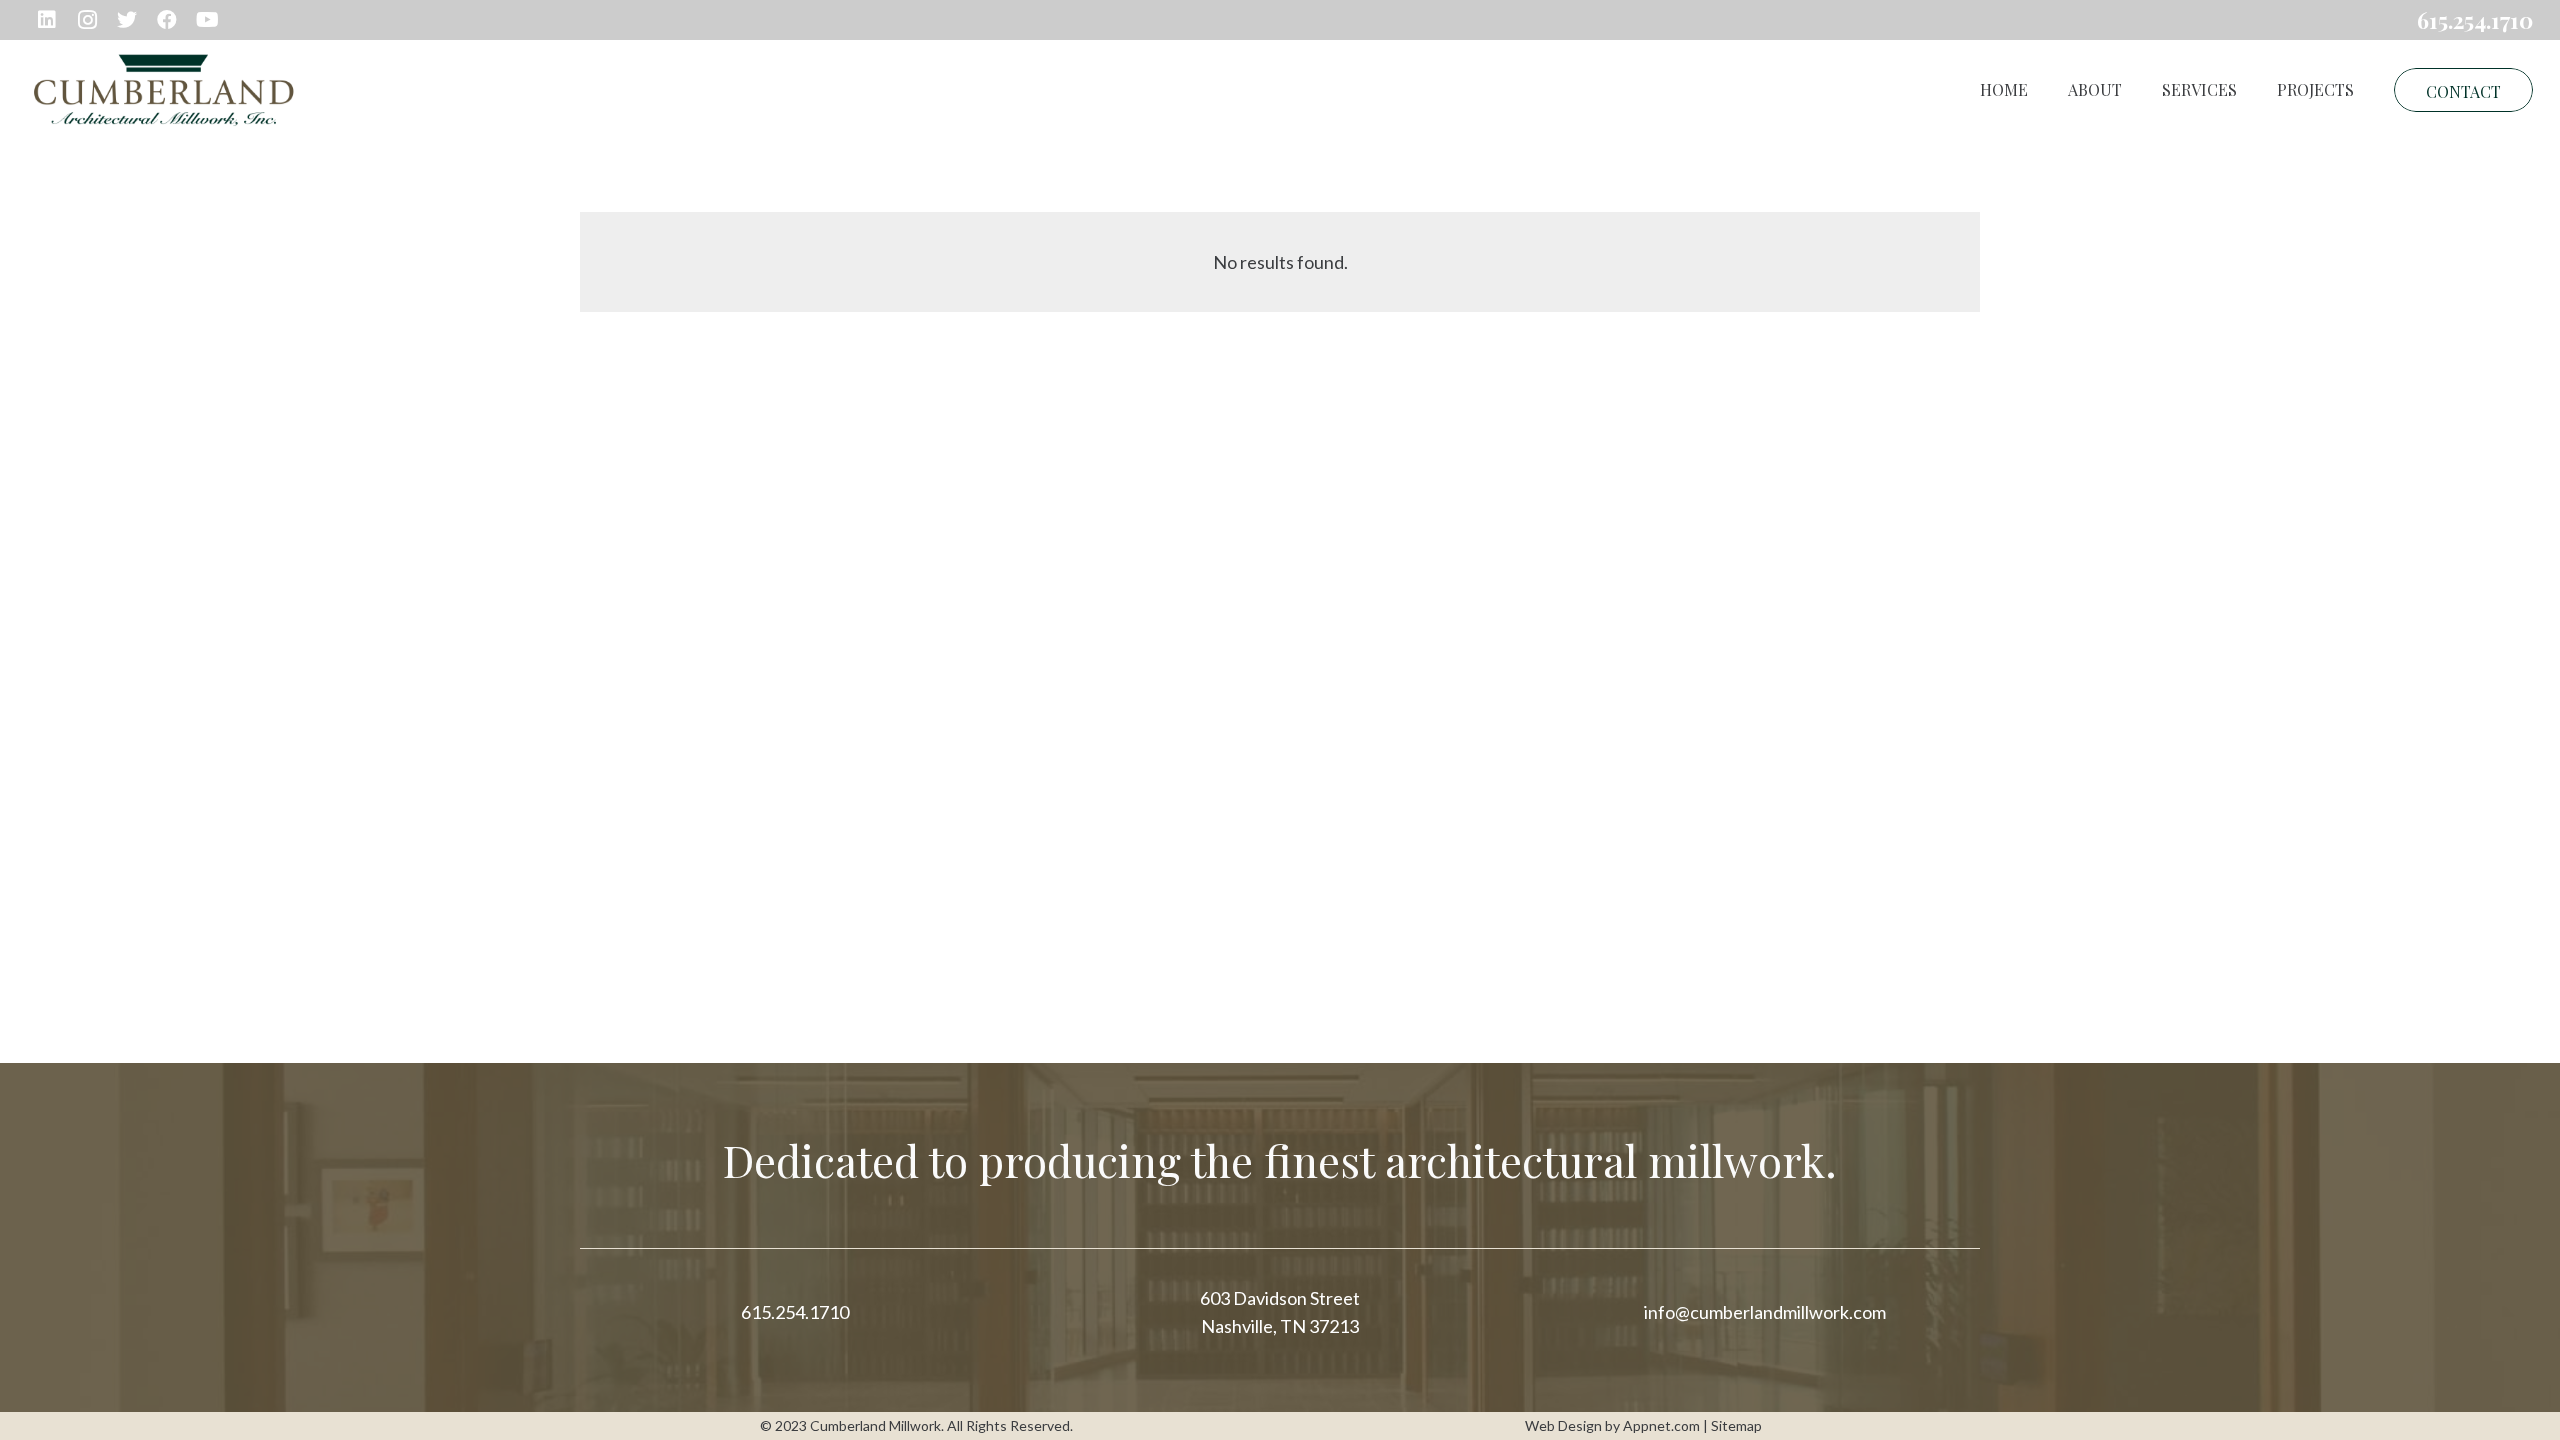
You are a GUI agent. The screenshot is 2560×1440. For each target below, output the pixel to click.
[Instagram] (87, 20)
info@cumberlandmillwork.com (1765, 1312)
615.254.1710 (795, 1312)
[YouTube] (207, 20)
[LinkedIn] (47, 20)
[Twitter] (127, 20)
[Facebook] (167, 20)
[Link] (163, 90)
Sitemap (1736, 1425)
